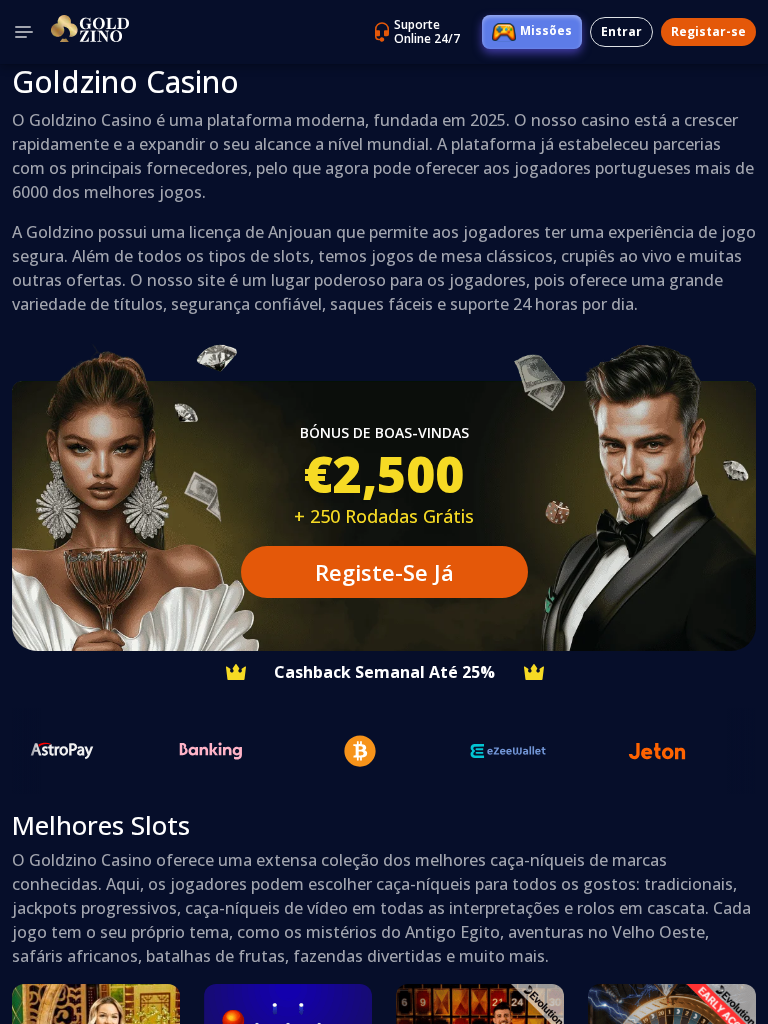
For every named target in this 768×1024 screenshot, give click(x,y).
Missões (546, 30)
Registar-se (708, 31)
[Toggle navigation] (24, 32)
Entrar (621, 31)
